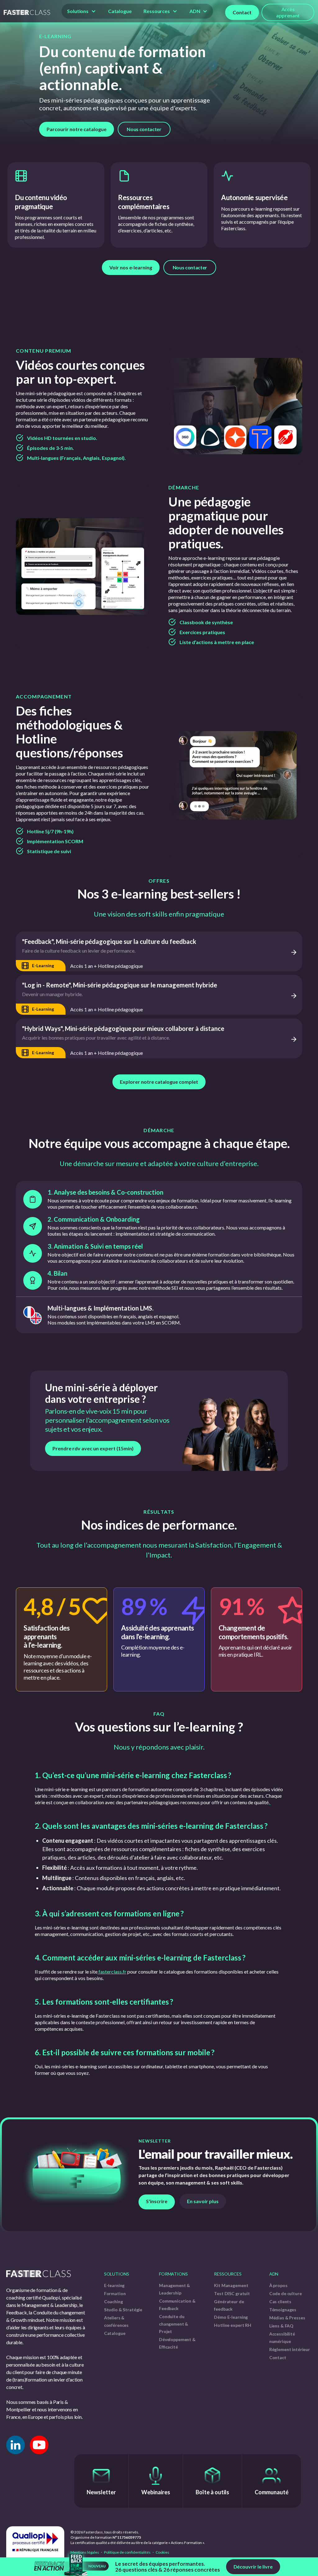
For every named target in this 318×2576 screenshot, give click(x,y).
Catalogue (120, 11)
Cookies (162, 2552)
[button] (82, 11)
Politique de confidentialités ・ (129, 2552)
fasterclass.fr (112, 1972)
